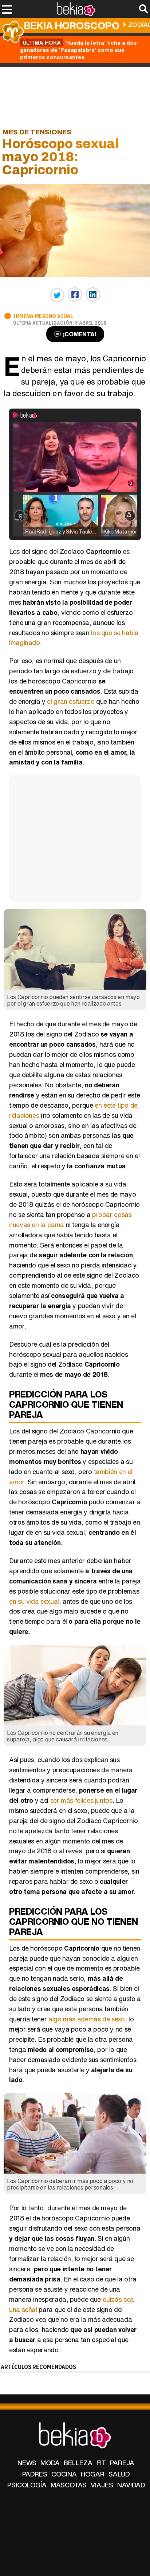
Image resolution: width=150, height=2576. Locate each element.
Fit (101, 2463)
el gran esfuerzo (71, 701)
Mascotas (69, 2485)
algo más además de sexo (87, 2019)
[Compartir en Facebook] (75, 295)
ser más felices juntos (81, 1800)
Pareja (122, 2463)
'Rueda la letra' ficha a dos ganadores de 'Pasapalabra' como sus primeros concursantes (78, 50)
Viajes (102, 2485)
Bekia (72, 25)
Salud (119, 2474)
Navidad (131, 2485)
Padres (35, 2474)
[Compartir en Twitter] (57, 295)
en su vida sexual (34, 1601)
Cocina (64, 2474)
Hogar (93, 2474)
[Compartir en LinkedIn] (93, 295)
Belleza (78, 2463)
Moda (50, 2463)
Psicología (27, 2485)
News (27, 2463)
